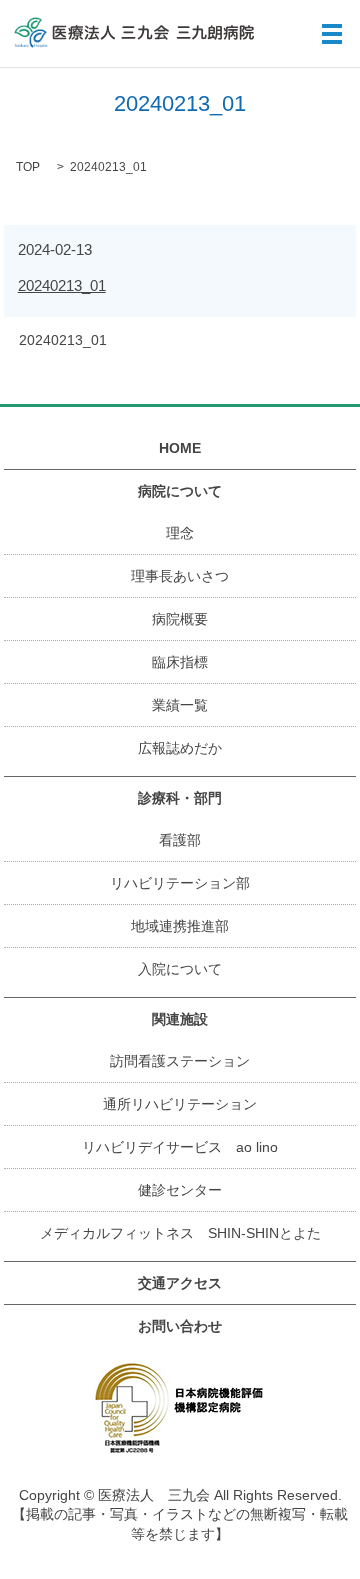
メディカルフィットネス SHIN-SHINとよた (180, 1233)
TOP (28, 167)
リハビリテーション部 (180, 883)
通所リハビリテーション (180, 1104)
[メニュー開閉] (332, 34)
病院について (180, 491)
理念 (180, 533)
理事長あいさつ (180, 576)
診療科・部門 (180, 798)
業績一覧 (180, 705)
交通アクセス (180, 1283)
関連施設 (180, 1019)
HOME (180, 448)
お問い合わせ (180, 1326)
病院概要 (180, 619)
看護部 (180, 840)
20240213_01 (62, 285)
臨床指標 (180, 662)
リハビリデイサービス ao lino (180, 1147)
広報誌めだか (180, 748)
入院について (180, 969)
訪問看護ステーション (180, 1061)
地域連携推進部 (180, 926)
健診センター (180, 1190)
